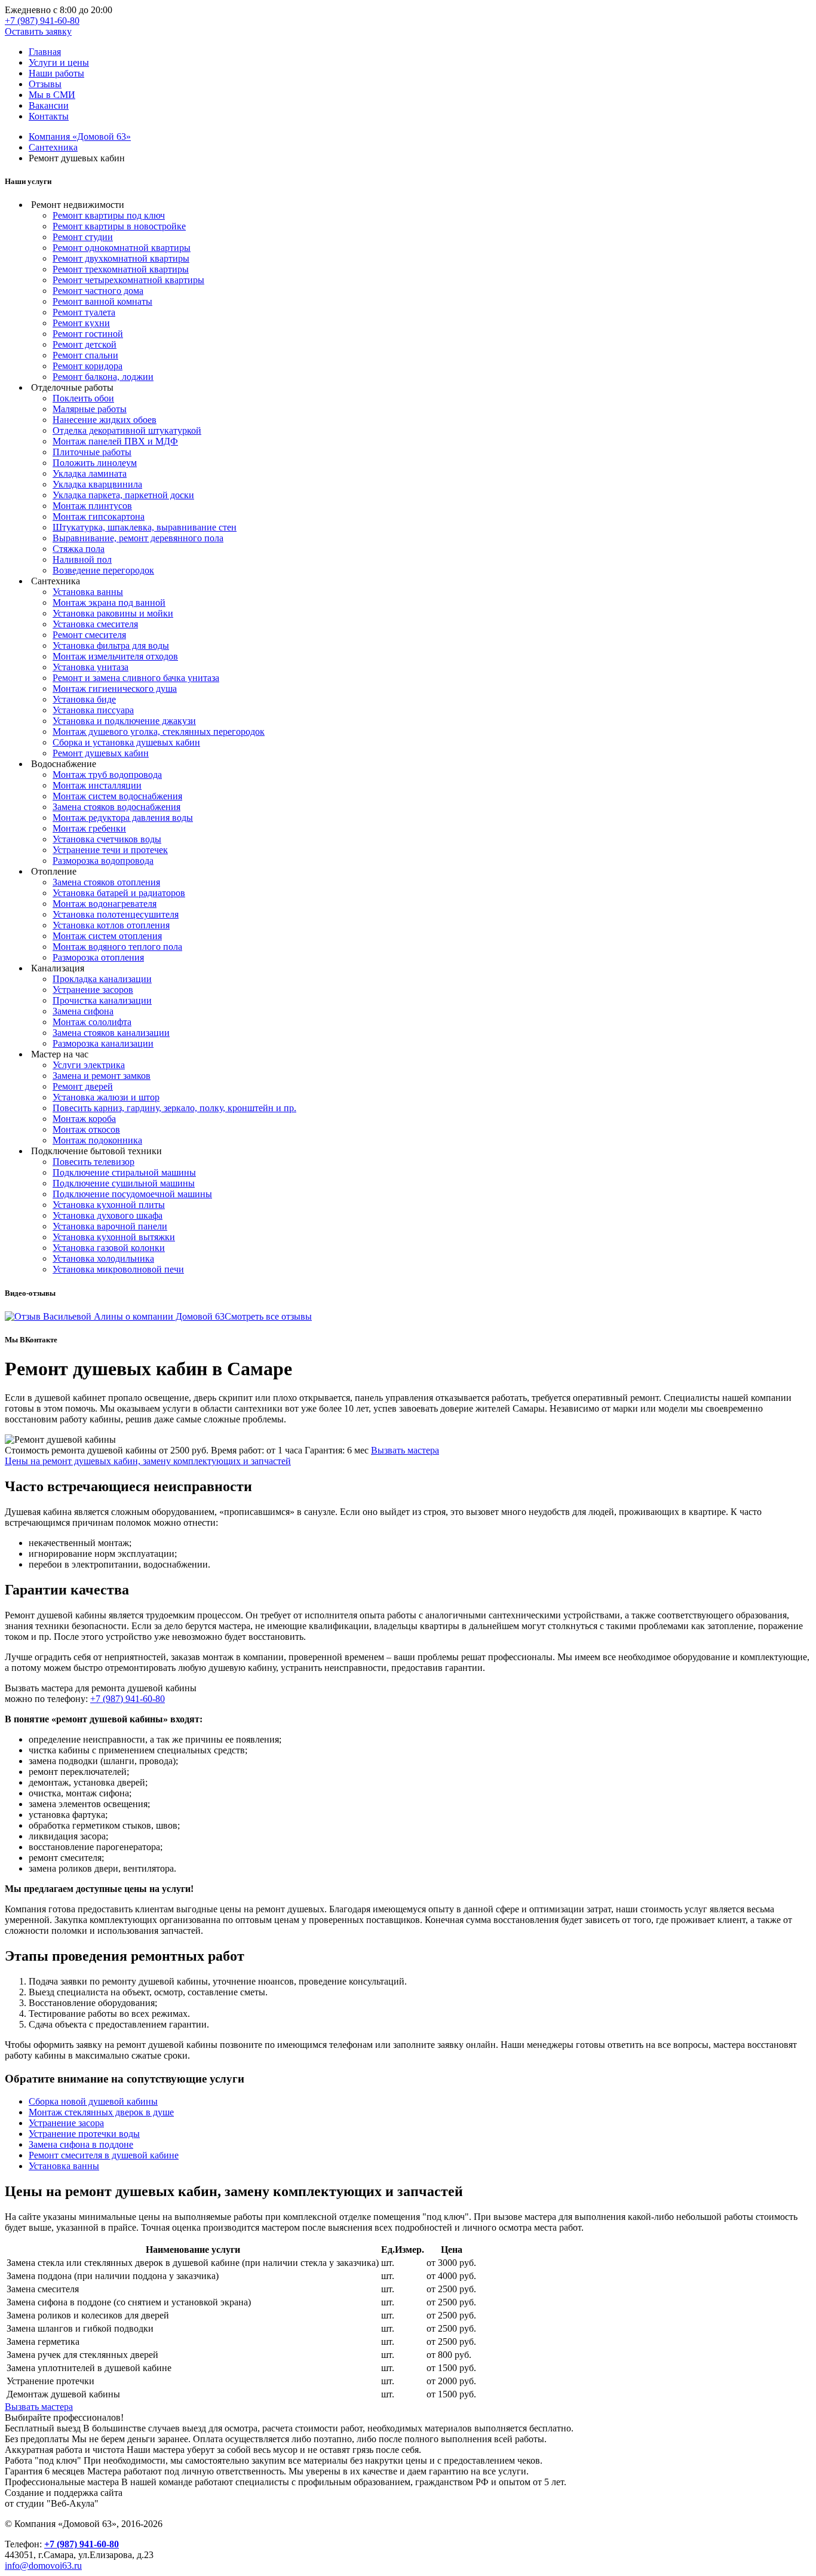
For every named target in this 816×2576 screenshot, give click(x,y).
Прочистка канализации (102, 1000)
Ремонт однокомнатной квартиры (122, 248)
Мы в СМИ (52, 95)
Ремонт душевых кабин (101, 753)
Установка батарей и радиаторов (119, 893)
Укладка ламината (90, 473)
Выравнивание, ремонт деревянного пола (138, 538)
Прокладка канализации (102, 979)
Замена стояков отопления (106, 882)
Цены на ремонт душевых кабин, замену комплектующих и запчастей (148, 1461)
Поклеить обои (83, 398)
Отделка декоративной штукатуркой (127, 430)
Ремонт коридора (88, 366)
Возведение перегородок (103, 570)
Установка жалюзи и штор (106, 1097)
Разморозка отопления (98, 957)
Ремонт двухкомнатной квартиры (121, 258)
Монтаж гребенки (89, 828)
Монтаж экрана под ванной (109, 602)
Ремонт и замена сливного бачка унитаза (136, 678)
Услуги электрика (89, 1065)
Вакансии (49, 105)
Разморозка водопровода (103, 861)
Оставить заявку (38, 31)
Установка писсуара (93, 710)
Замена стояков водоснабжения (116, 807)
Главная (45, 52)
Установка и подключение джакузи (124, 721)
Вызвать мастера (405, 1450)
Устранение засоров (93, 990)
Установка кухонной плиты (109, 1205)
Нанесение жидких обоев (105, 420)
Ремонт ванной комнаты (102, 301)
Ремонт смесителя (89, 635)
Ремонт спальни (85, 355)
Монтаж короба (84, 1119)
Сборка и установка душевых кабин (126, 742)
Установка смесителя (95, 624)
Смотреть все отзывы (268, 1316)
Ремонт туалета (84, 312)
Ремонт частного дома (98, 291)
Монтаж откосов (86, 1129)
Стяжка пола (79, 549)
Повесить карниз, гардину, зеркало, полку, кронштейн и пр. (174, 1108)
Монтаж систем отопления (107, 936)
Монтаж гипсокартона (99, 516)
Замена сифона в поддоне (81, 2144)
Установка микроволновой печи (118, 1269)
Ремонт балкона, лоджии (103, 377)
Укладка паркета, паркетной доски (123, 495)
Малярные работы (90, 409)
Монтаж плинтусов (92, 506)
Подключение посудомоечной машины (132, 1194)
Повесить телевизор (93, 1162)
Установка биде (84, 699)
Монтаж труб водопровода (107, 775)
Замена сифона (83, 1011)
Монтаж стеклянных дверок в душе (101, 2112)
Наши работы (56, 73)
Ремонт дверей (83, 1086)
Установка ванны (88, 592)
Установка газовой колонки (109, 1248)
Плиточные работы (92, 452)
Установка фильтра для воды (111, 645)
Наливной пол (82, 559)
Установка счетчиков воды (107, 839)
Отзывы (45, 84)
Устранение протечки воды (84, 2134)
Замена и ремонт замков (102, 1076)
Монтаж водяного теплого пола (117, 947)
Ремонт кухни (81, 323)
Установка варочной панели (110, 1226)
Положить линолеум (95, 463)
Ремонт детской (85, 344)
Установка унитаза (91, 667)
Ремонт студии (83, 237)
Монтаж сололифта (92, 1022)
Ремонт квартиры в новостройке (119, 226)
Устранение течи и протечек (110, 850)
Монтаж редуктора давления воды (123, 818)
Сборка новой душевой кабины (93, 2101)
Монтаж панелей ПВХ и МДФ (115, 441)
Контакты (49, 116)
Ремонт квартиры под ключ (109, 215)
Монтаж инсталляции (97, 785)
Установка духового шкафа (108, 1215)
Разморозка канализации (103, 1043)
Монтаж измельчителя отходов (115, 656)
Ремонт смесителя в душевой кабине (104, 2155)
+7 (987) (42, 21)
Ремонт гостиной (88, 334)
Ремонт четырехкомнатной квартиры (128, 280)
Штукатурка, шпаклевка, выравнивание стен (145, 527)
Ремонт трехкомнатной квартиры (121, 269)
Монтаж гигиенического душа (115, 689)
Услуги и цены (59, 62)
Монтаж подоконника (97, 1140)
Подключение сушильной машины (124, 1183)
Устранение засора (66, 2123)
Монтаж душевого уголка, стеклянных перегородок (159, 732)
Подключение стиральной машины (124, 1172)
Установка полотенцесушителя (116, 914)
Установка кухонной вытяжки (114, 1237)
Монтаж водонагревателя (105, 904)
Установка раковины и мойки (113, 613)
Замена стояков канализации (111, 1033)
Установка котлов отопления (111, 925)
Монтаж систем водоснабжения (117, 796)
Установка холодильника (103, 1258)
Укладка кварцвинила (97, 484)
